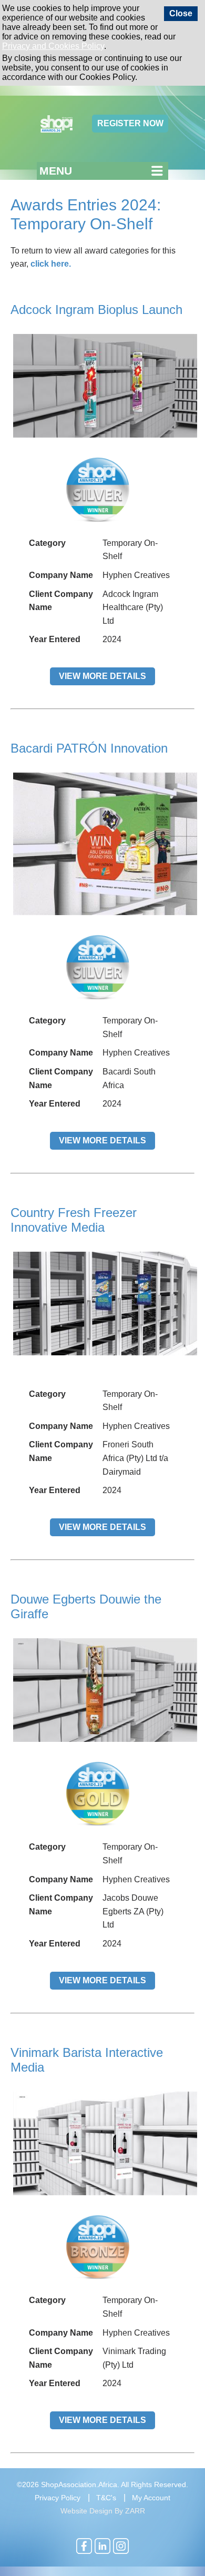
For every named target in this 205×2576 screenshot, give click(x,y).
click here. (51, 264)
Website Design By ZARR (103, 2511)
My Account (151, 2498)
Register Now (130, 123)
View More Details (102, 676)
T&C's (106, 2498)
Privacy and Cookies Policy (53, 46)
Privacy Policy (58, 2498)
